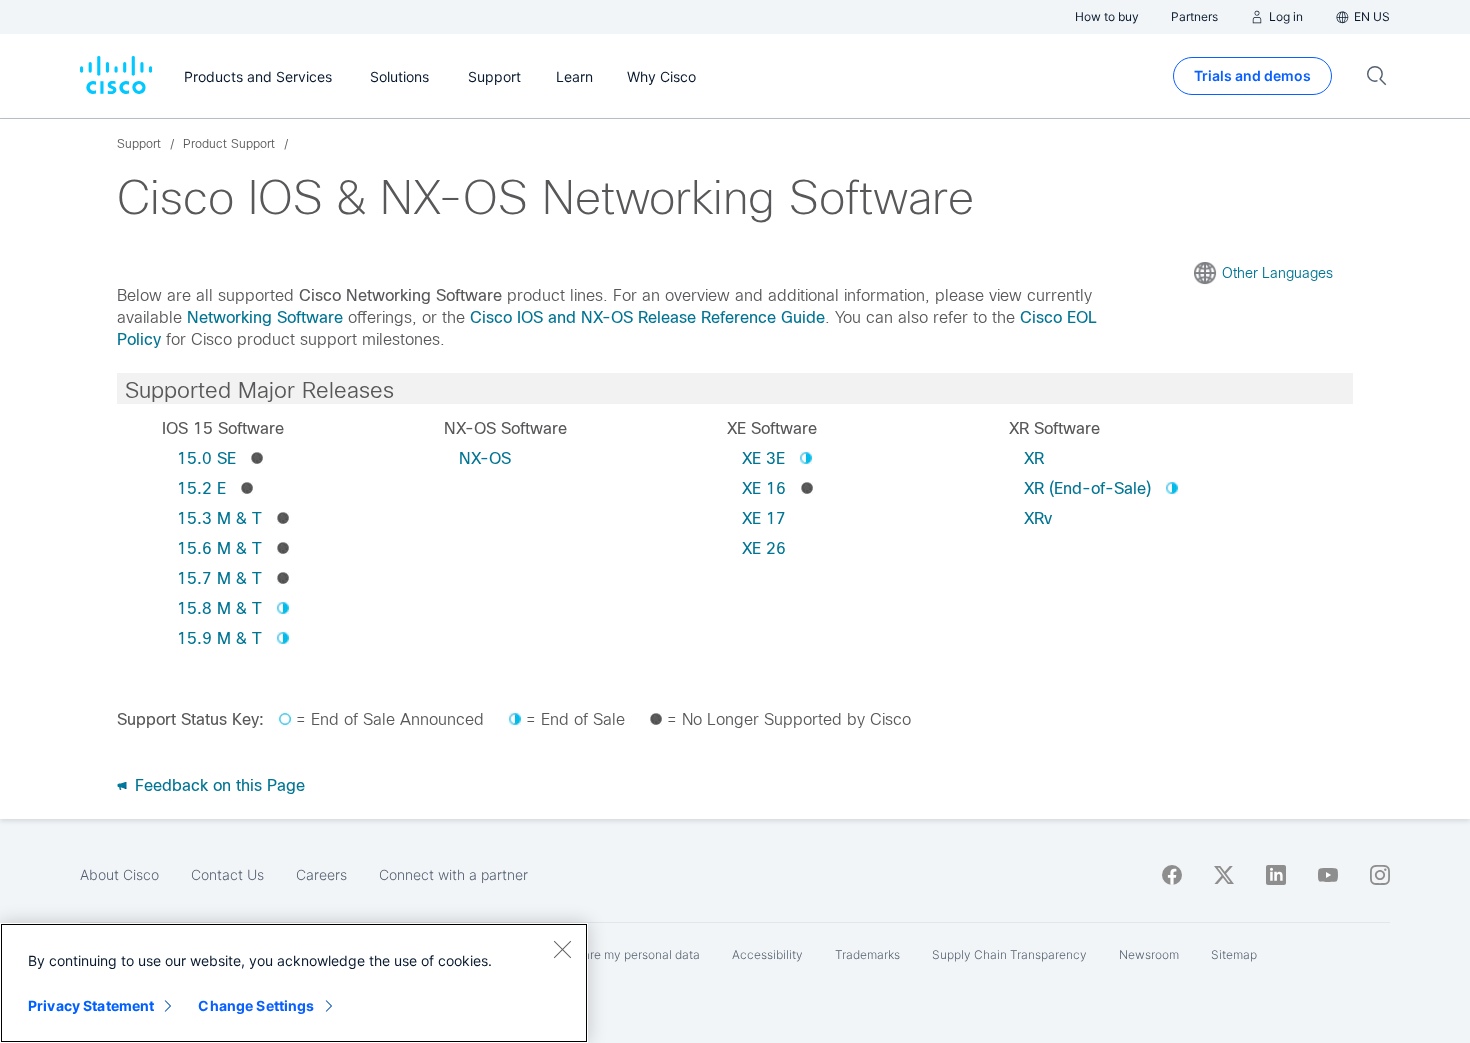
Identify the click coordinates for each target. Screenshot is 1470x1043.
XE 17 (764, 518)
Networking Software (265, 317)
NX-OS (485, 458)
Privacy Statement (91, 1005)
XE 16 (764, 488)
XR (1034, 458)
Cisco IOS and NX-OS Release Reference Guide (647, 317)
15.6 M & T (219, 548)
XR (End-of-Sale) (1087, 488)
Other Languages (1277, 273)
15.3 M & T (219, 518)
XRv (1038, 518)
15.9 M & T (219, 638)
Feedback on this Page (217, 785)
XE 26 (764, 548)
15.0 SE (206, 458)
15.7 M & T (219, 578)
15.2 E (201, 488)
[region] (294, 983)
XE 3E (763, 458)
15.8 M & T (219, 608)
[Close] (562, 949)
